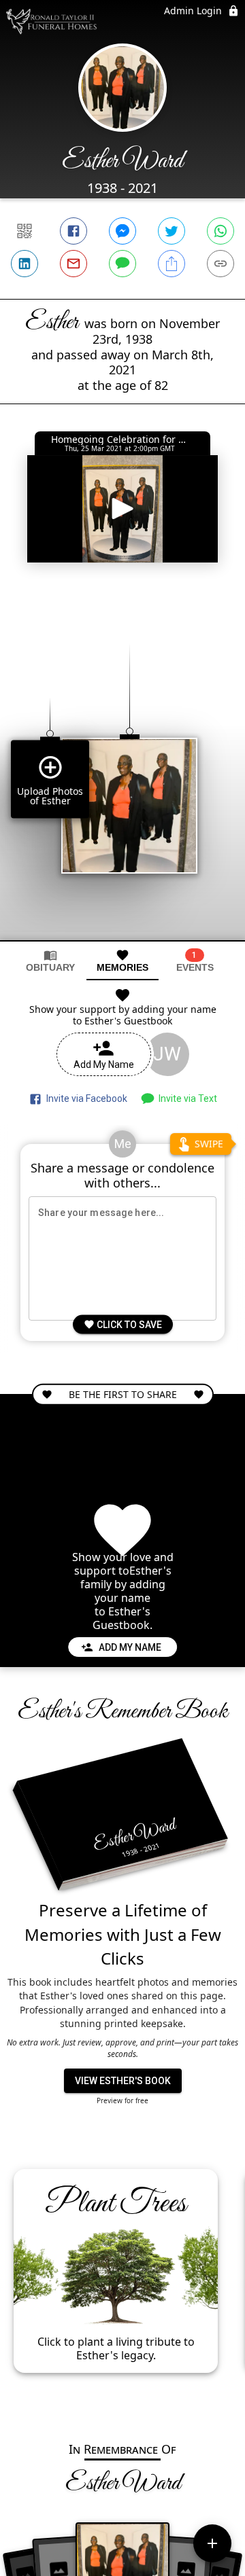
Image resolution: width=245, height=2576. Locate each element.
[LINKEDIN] (24, 264)
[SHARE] (171, 264)
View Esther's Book (123, 2081)
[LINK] (220, 264)
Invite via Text (186, 1098)
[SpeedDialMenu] (212, 2543)
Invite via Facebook (85, 1098)
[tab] (50, 961)
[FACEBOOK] (73, 231)
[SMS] (122, 264)
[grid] (122, 769)
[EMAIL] (73, 264)
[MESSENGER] (122, 231)
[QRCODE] (24, 231)
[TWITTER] (171, 231)
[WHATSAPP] (220, 231)
